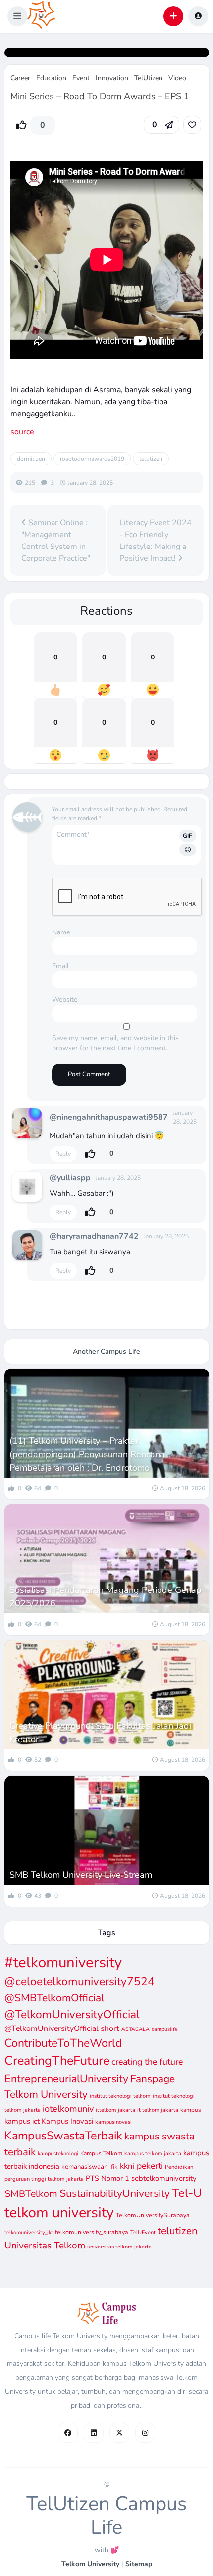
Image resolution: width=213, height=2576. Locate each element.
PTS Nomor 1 (107, 2178)
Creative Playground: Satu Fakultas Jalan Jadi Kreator (100, 1732)
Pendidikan (179, 2167)
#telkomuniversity (63, 1962)
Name (61, 932)
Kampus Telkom (101, 2153)
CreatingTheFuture (57, 2061)
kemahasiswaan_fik (90, 2167)
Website (65, 1000)
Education (51, 78)
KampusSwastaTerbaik (63, 2136)
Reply (63, 1154)
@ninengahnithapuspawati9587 (109, 1117)
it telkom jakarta (158, 2110)
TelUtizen (148, 78)
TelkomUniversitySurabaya (153, 2215)
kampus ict (22, 2121)
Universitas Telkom (45, 2246)
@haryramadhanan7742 (94, 1236)
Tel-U (187, 2193)
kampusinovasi (113, 2122)
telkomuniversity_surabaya (92, 2232)
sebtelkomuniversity (164, 2178)
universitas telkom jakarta (119, 2247)
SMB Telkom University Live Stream (81, 1875)
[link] (192, 125)
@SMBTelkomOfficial (54, 1998)
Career (20, 78)
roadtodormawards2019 (92, 459)
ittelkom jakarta (115, 2110)
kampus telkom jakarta (153, 2154)
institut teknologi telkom (120, 2096)
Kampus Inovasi (67, 2121)
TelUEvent (143, 2232)
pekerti (150, 2166)
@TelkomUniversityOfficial (72, 2014)
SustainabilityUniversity (115, 2193)
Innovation (112, 78)
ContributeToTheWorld (63, 2043)
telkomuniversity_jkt (29, 2232)
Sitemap (139, 2564)
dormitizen (31, 459)
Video (177, 78)
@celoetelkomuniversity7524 (80, 1982)
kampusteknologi (58, 2154)
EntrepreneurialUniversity (66, 2079)
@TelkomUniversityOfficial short (62, 2028)
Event (81, 78)
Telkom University (90, 2564)
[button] (17, 16)
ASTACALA (135, 2029)
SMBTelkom (31, 2194)
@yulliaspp (70, 1178)
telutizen (151, 459)
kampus (191, 2110)
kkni (127, 2166)
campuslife (165, 2029)
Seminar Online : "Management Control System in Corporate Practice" (56, 541)
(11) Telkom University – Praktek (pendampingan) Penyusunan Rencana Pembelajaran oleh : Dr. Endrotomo (87, 1454)
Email (60, 966)
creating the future (147, 2062)
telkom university (59, 2213)
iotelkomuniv (68, 2109)
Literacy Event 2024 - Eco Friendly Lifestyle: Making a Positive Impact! (156, 541)
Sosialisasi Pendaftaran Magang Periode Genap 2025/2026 (106, 1597)
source (22, 432)
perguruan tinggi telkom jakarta (44, 2179)
